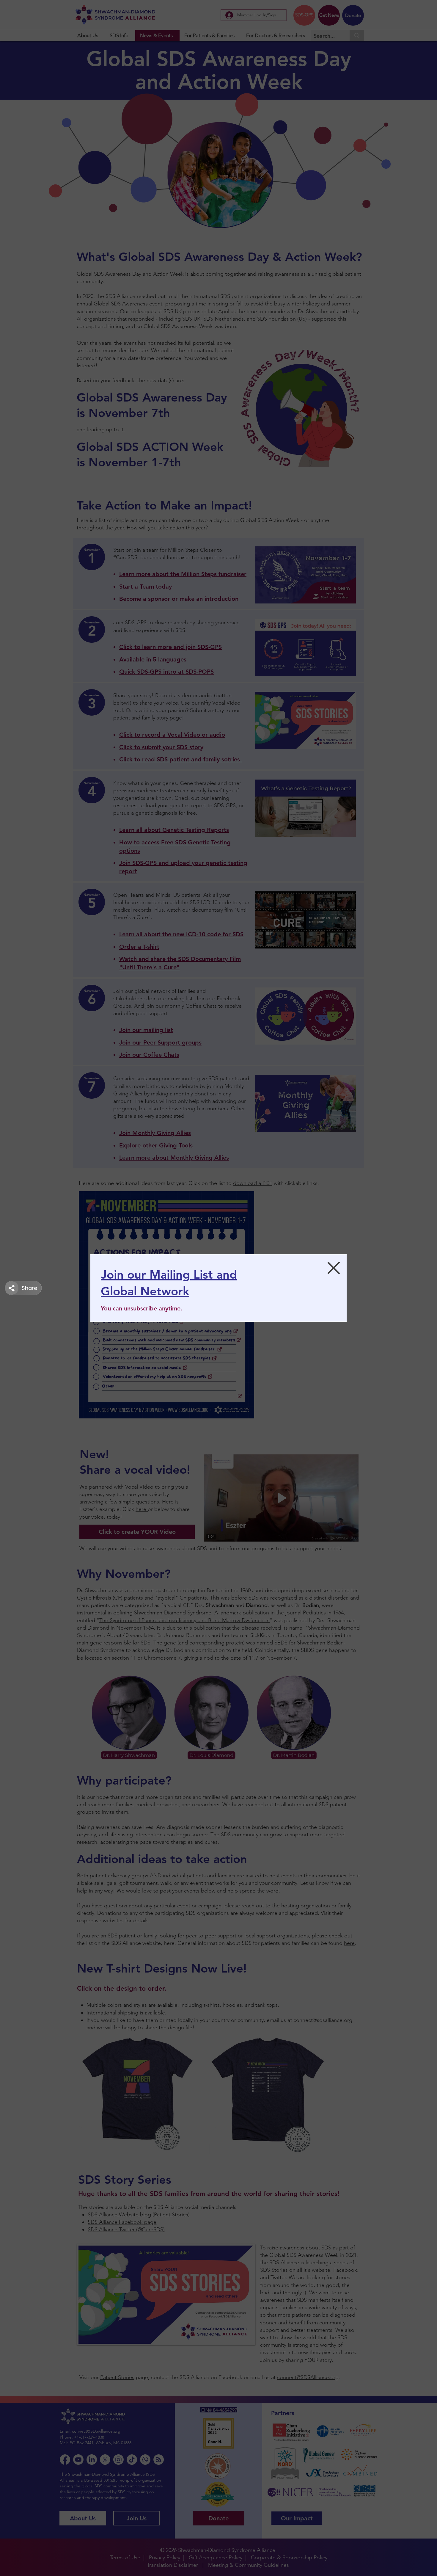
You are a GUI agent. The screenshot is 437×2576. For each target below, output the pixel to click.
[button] (334, 1268)
